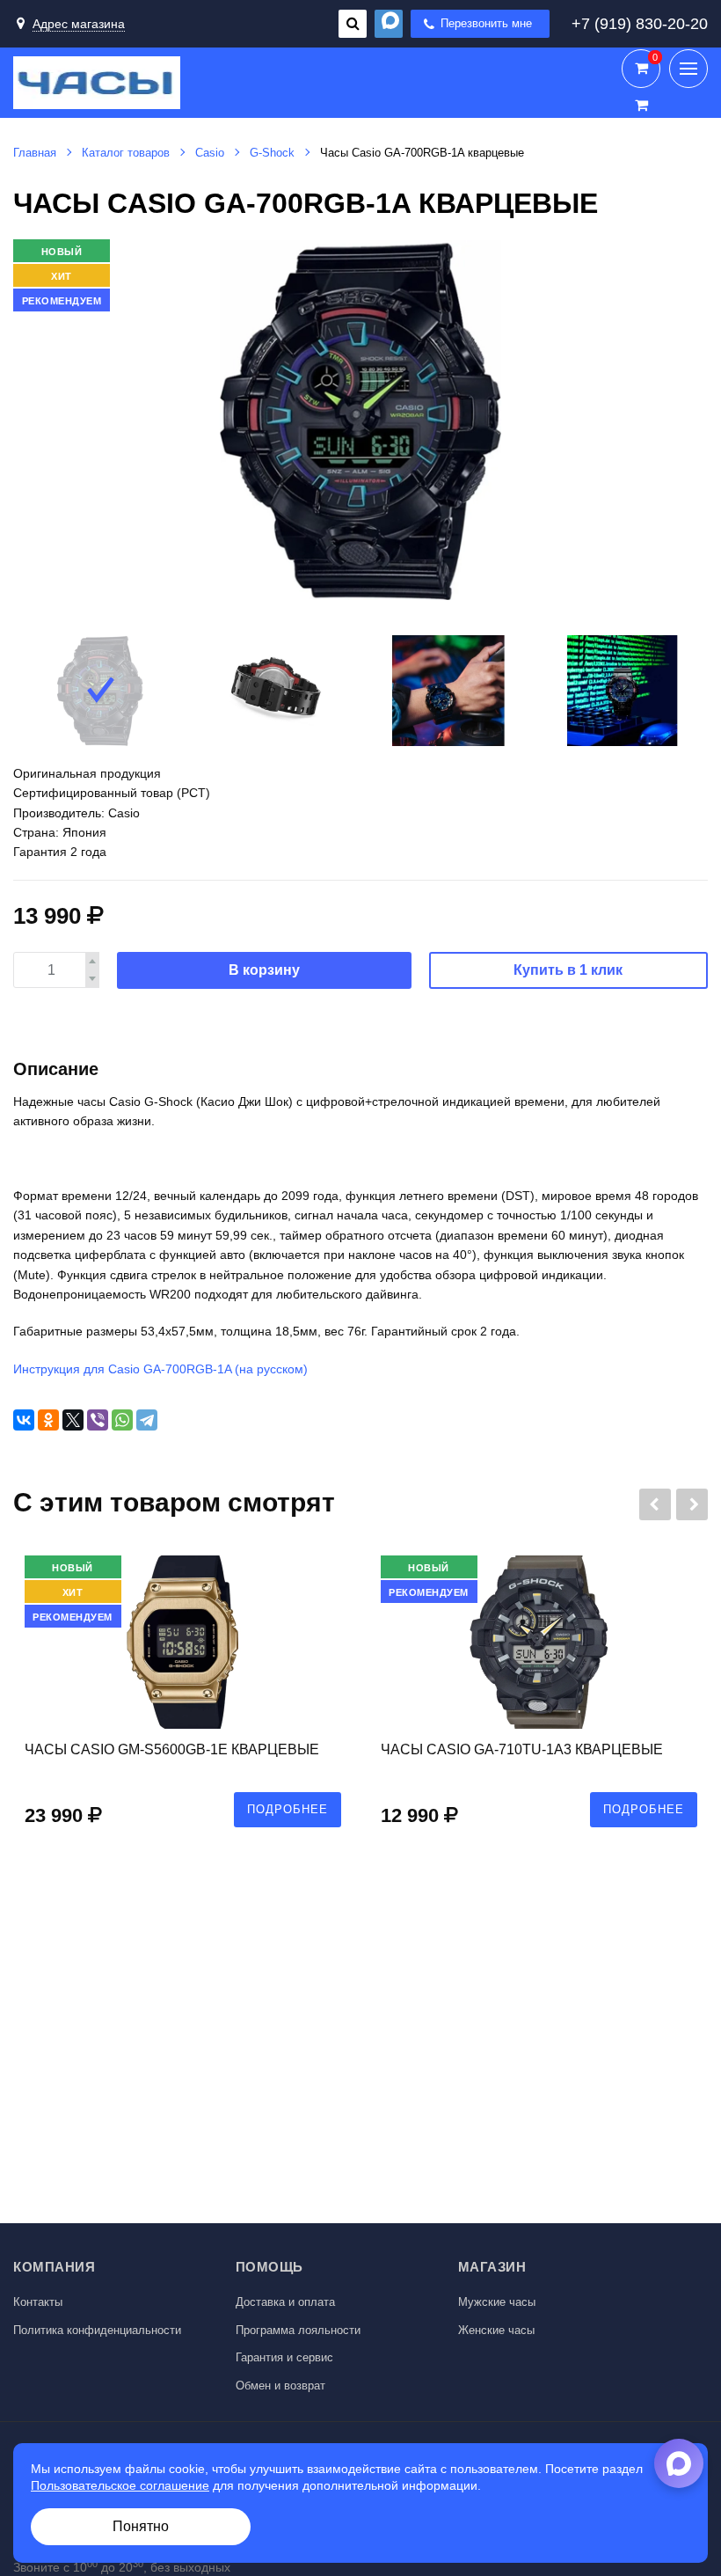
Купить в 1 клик (568, 970)
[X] (73, 1420)
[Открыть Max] (679, 2463)
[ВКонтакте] (24, 1420)
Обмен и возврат (280, 2386)
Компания (54, 2267)
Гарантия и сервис (284, 2357)
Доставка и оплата (285, 2302)
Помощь (269, 2267)
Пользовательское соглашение (120, 2485)
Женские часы (496, 2330)
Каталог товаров (126, 153)
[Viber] (98, 1420)
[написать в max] (389, 24)
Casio (210, 153)
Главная (35, 153)
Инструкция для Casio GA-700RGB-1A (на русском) (160, 1369)
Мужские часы (497, 2302)
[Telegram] (147, 1420)
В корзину (264, 970)
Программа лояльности (298, 2330)
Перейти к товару (183, 1700)
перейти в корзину (641, 69)
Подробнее (288, 1809)
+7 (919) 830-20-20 (640, 24)
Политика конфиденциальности (97, 2330)
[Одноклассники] (48, 1420)
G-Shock (272, 153)
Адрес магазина (79, 24)
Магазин (492, 2267)
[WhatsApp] (122, 1420)
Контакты (38, 2302)
